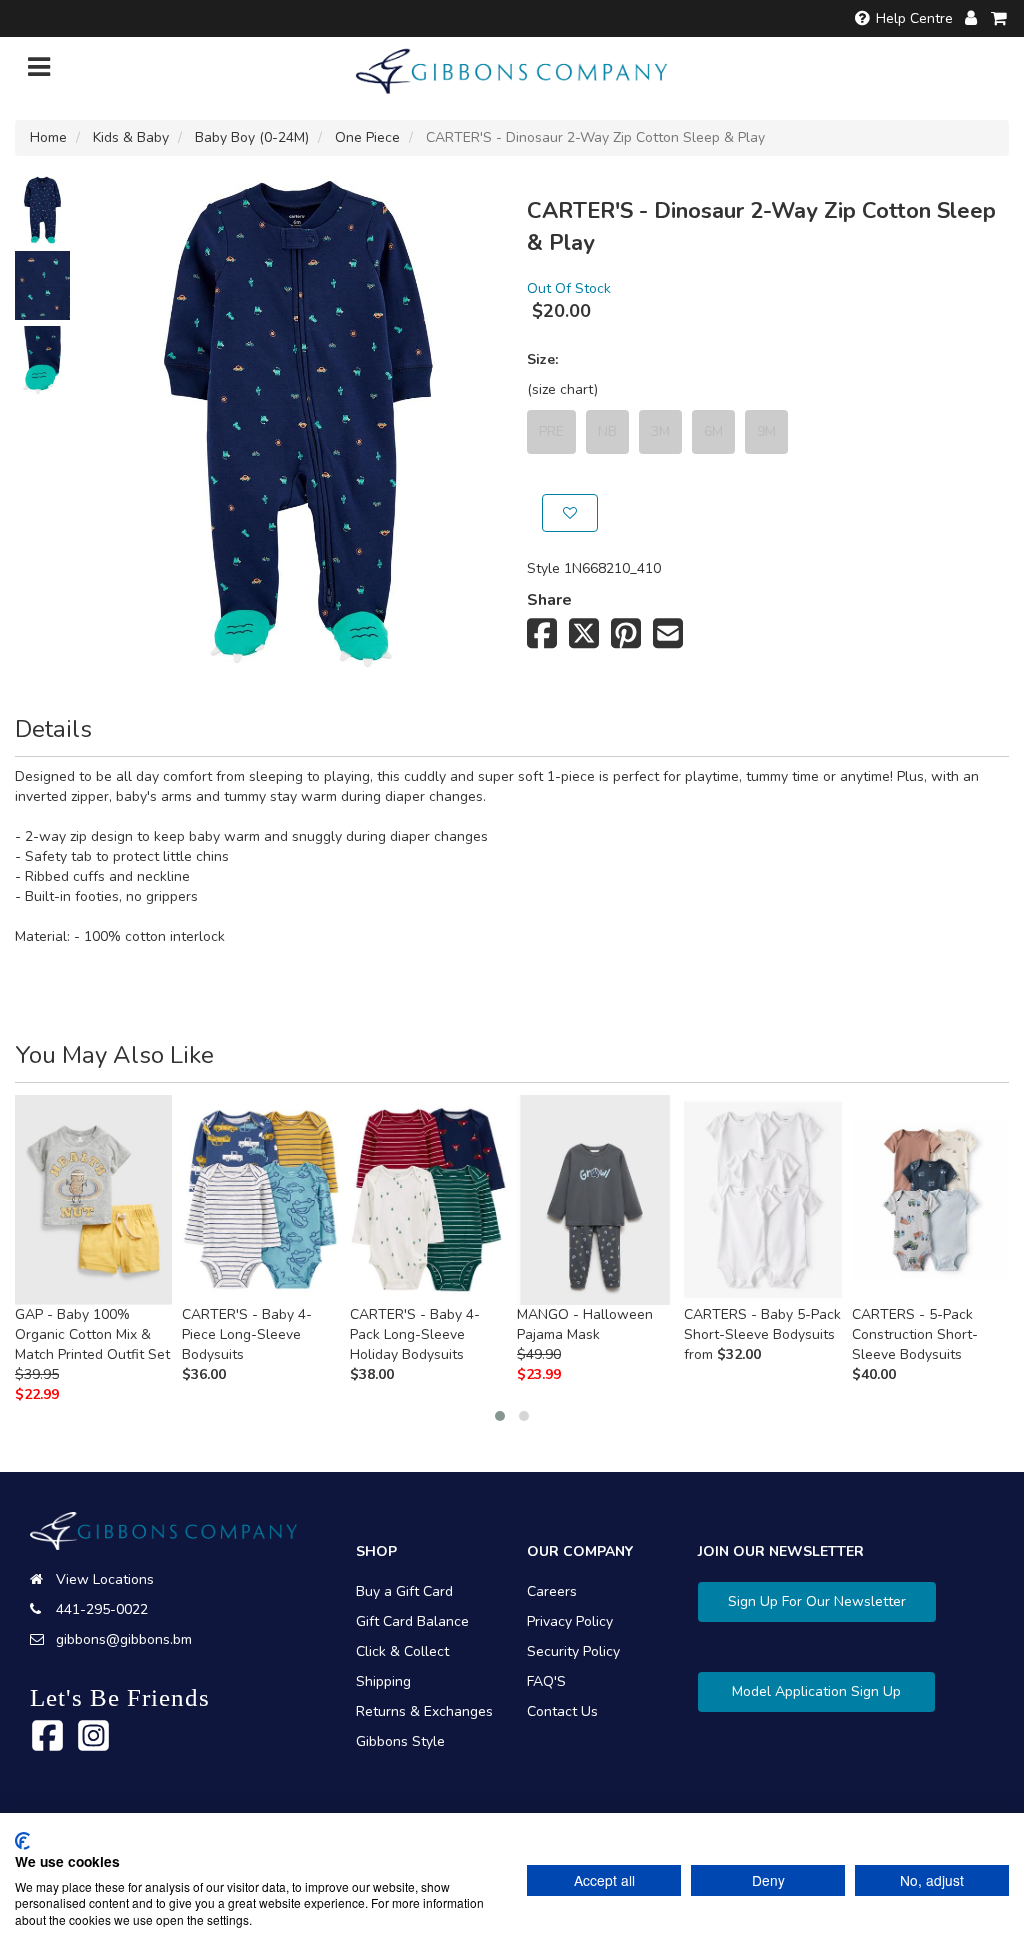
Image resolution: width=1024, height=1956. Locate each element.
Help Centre (914, 18)
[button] (500, 1416)
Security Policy (573, 1651)
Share (549, 600)
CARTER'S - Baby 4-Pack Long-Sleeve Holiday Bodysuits (415, 1334)
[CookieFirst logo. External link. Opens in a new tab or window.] (22, 1841)
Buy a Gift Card (404, 1591)
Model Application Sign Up (816, 1691)
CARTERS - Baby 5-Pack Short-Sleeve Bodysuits (762, 1324)
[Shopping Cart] (1000, 18)
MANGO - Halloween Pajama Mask (585, 1324)
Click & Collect (402, 1651)
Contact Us (562, 1711)
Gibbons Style (400, 1741)
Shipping (383, 1681)
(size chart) (562, 389)
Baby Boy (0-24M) (252, 137)
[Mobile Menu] (39, 71)
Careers (552, 1591)
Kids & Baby (131, 137)
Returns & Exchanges (424, 1711)
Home (48, 137)
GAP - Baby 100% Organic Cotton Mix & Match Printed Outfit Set (92, 1334)
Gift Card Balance (412, 1621)
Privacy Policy (570, 1621)
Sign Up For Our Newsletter (817, 1601)
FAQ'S (546, 1681)
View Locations (105, 1579)
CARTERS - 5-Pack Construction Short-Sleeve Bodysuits (915, 1334)
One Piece (367, 137)
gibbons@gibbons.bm (124, 1639)
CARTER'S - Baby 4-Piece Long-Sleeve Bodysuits (247, 1334)
